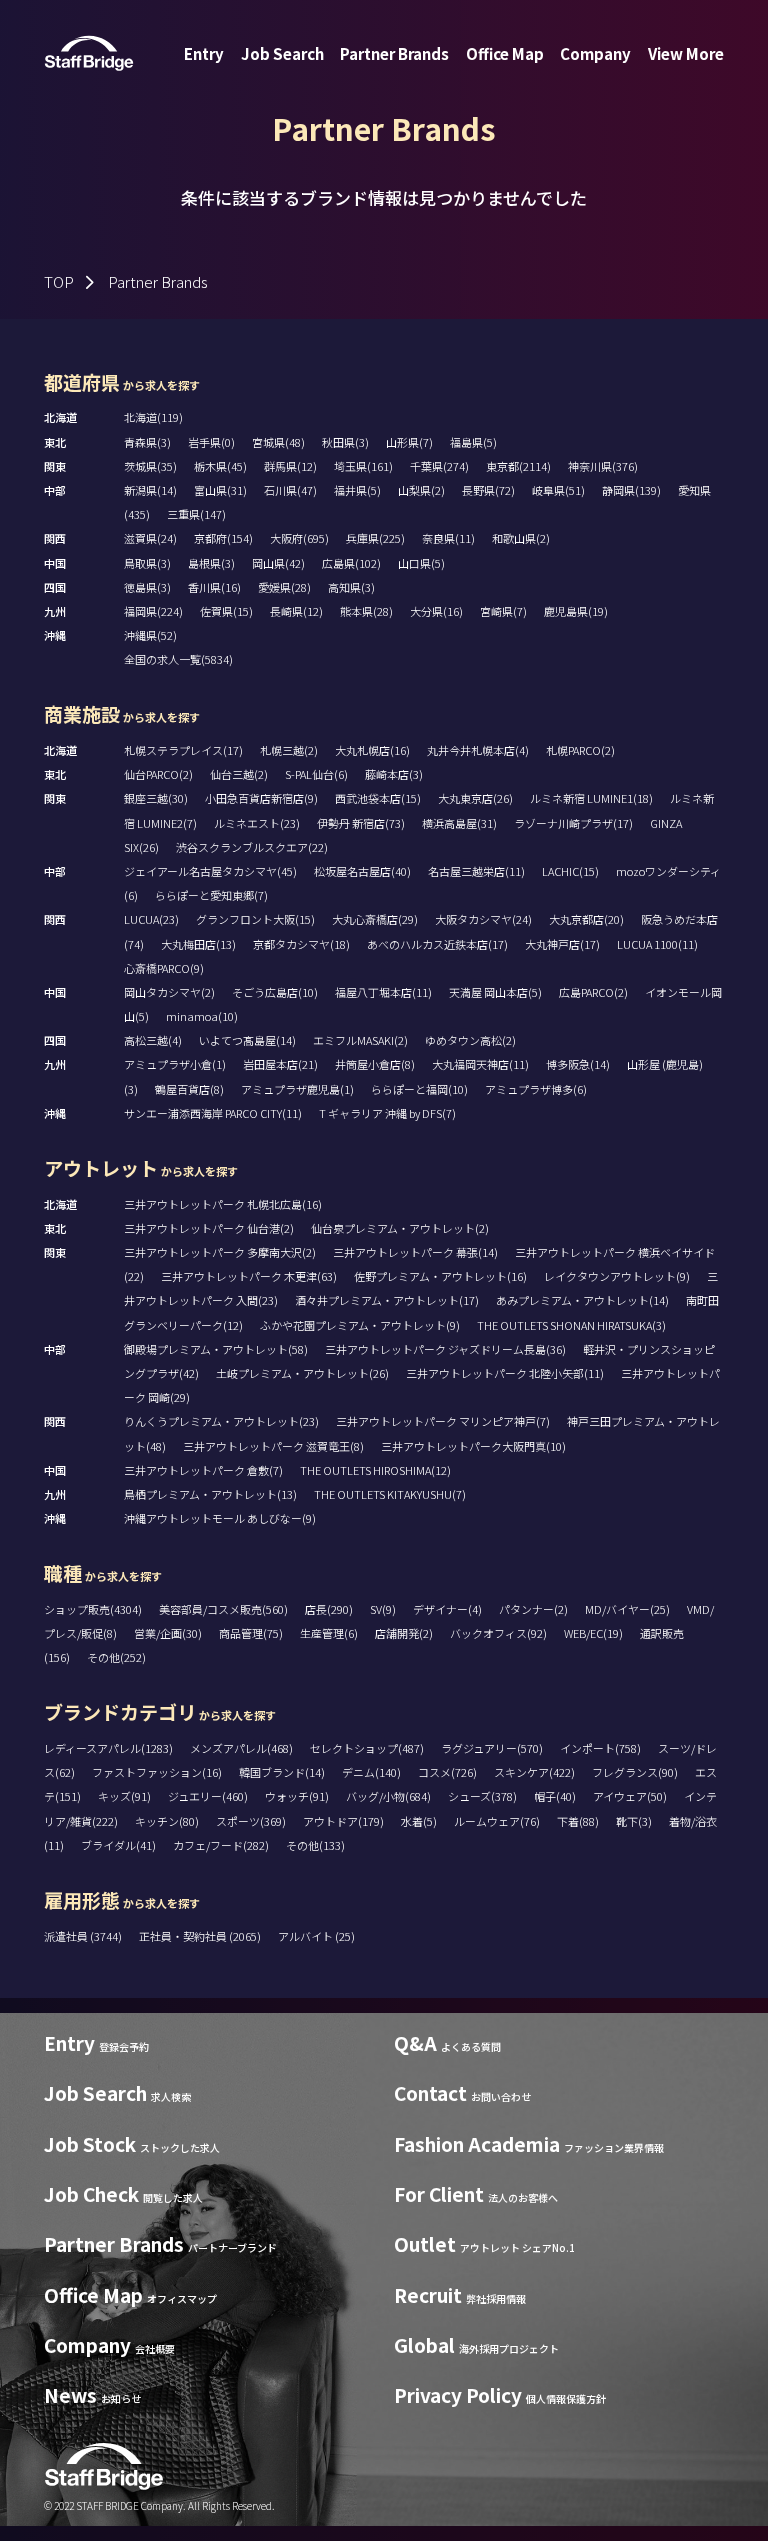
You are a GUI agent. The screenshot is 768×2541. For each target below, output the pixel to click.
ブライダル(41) (118, 1845)
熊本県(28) (366, 611)
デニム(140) (371, 1772)
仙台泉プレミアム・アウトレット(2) (400, 1228)
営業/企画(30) (168, 1633)
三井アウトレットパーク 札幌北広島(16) (223, 1204)
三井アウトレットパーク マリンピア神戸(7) (443, 1421)
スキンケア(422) (534, 1772)
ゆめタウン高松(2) (470, 1040)
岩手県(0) (211, 442)
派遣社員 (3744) (84, 1936)
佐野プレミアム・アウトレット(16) (440, 1276)
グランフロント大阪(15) (255, 919)
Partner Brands (394, 53)
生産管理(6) (329, 1633)
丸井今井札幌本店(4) (478, 750)
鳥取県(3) (147, 563)
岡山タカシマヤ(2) (169, 992)
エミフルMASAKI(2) (360, 1040)
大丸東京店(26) (475, 798)
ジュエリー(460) (208, 1796)
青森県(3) (147, 442)
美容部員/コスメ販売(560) (223, 1609)
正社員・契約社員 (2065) (201, 1936)
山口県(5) (421, 563)
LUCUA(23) (151, 919)
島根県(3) (211, 563)
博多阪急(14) (578, 1064)
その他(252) (116, 1657)
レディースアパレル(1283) (108, 1748)
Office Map (505, 53)
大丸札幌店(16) (372, 750)
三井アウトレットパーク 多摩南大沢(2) (220, 1252)
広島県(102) (351, 563)
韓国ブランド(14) (282, 1772)
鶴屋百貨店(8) (189, 1089)
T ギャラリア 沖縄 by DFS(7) (387, 1113)
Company (595, 53)
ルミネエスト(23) (257, 823)
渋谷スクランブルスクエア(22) (252, 847)
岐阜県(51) (558, 490)
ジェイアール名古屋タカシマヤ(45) (210, 871)
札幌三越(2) (289, 750)
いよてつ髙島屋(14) (247, 1040)
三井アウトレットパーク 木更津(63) (249, 1276)
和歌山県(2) (521, 538)
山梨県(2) (421, 490)
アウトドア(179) (343, 1821)
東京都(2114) (518, 466)
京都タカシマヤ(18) (301, 944)
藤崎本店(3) (394, 774)
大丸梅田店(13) (198, 944)
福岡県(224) (153, 611)
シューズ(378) (482, 1796)
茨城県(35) (150, 466)
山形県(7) (409, 442)
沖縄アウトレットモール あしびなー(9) (220, 1518)
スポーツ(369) (251, 1821)
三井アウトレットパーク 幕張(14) (415, 1252)
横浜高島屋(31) (459, 823)
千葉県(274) (439, 466)
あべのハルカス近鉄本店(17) (437, 944)
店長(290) (329, 1609)
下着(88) (578, 1821)
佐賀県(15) (226, 611)
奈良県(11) (448, 538)
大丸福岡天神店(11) (480, 1064)
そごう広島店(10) (275, 992)
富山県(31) (220, 490)
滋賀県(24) (150, 538)
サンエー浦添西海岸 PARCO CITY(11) (213, 1113)
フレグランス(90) (635, 1772)
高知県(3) (351, 587)
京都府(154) (223, 538)
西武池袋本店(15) (378, 798)
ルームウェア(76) (497, 1821)
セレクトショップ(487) (367, 1748)
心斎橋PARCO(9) (164, 968)
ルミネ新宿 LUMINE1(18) (591, 798)
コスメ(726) (447, 1772)
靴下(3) (634, 1821)
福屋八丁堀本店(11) (383, 992)
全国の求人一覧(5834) (178, 659)
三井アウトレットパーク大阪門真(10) (473, 1446)
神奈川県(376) (603, 466)
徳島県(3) (147, 587)
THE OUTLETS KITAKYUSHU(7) (390, 1494)
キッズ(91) (124, 1796)
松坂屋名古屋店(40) (362, 871)
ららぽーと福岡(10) (419, 1089)
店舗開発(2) (404, 1633)
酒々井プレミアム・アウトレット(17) (387, 1300)
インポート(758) (600, 1748)
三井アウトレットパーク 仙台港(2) (209, 1228)
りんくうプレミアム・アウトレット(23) (221, 1421)
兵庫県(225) (375, 538)
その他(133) (315, 1845)
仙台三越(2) (239, 774)
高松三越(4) (153, 1040)
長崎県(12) (296, 611)
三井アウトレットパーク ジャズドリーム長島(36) (445, 1349)
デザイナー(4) (447, 1609)
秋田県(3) (345, 442)
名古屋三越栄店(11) (476, 871)
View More (686, 53)
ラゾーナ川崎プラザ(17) (573, 823)
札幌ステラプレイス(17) (183, 750)
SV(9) (383, 1609)
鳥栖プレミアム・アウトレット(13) (210, 1494)
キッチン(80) (167, 1821)
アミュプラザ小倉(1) (175, 1064)
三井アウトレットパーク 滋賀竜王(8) (273, 1446)
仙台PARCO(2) (158, 774)
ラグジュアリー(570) (492, 1748)
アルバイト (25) (316, 1936)
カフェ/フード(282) (221, 1845)
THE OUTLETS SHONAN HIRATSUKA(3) (571, 1325)
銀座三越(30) (156, 798)
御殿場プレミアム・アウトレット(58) (216, 1349)
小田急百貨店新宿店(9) (261, 798)
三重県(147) (196, 514)
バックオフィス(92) (498, 1633)
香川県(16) (214, 587)
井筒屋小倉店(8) (375, 1064)
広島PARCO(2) (593, 992)
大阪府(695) (299, 538)
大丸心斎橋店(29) (375, 919)
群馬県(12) (290, 466)
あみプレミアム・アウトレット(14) (582, 1300)
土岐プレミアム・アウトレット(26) (302, 1373)
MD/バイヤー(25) (627, 1609)
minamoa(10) (202, 1016)
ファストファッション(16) (157, 1772)
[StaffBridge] (89, 53)
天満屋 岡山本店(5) (495, 992)
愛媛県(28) (284, 587)
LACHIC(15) (570, 871)
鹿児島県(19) (576, 611)
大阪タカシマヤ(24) (483, 919)
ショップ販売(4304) (93, 1609)
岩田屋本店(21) (280, 1064)
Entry (204, 53)
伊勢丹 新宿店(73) (361, 823)
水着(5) (419, 1821)
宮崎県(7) (503, 611)
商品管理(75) (251, 1633)
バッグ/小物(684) (388, 1796)
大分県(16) (436, 611)
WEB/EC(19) (593, 1633)
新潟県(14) (150, 490)
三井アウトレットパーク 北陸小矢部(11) (505, 1373)
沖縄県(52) (150, 635)
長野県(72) (488, 490)
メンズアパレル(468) (241, 1748)
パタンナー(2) (533, 1609)
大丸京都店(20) (586, 919)
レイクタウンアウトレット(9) (617, 1276)
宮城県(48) (278, 442)
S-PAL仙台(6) (316, 774)
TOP (59, 281)
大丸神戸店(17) (562, 944)
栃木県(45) (220, 466)
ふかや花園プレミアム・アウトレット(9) (360, 1325)
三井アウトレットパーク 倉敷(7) (203, 1470)
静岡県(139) (631, 490)
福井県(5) (357, 490)
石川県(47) (290, 490)
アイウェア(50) (630, 1796)
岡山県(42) (278, 563)
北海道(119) (153, 417)
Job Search (282, 53)
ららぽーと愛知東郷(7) (211, 895)
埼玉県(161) (363, 466)
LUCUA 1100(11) (657, 944)
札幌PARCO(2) (580, 750)
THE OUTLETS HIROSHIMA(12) (375, 1470)
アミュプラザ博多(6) (536, 1089)
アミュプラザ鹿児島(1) (297, 1089)
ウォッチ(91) (297, 1796)
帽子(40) (555, 1796)
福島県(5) (473, 442)
